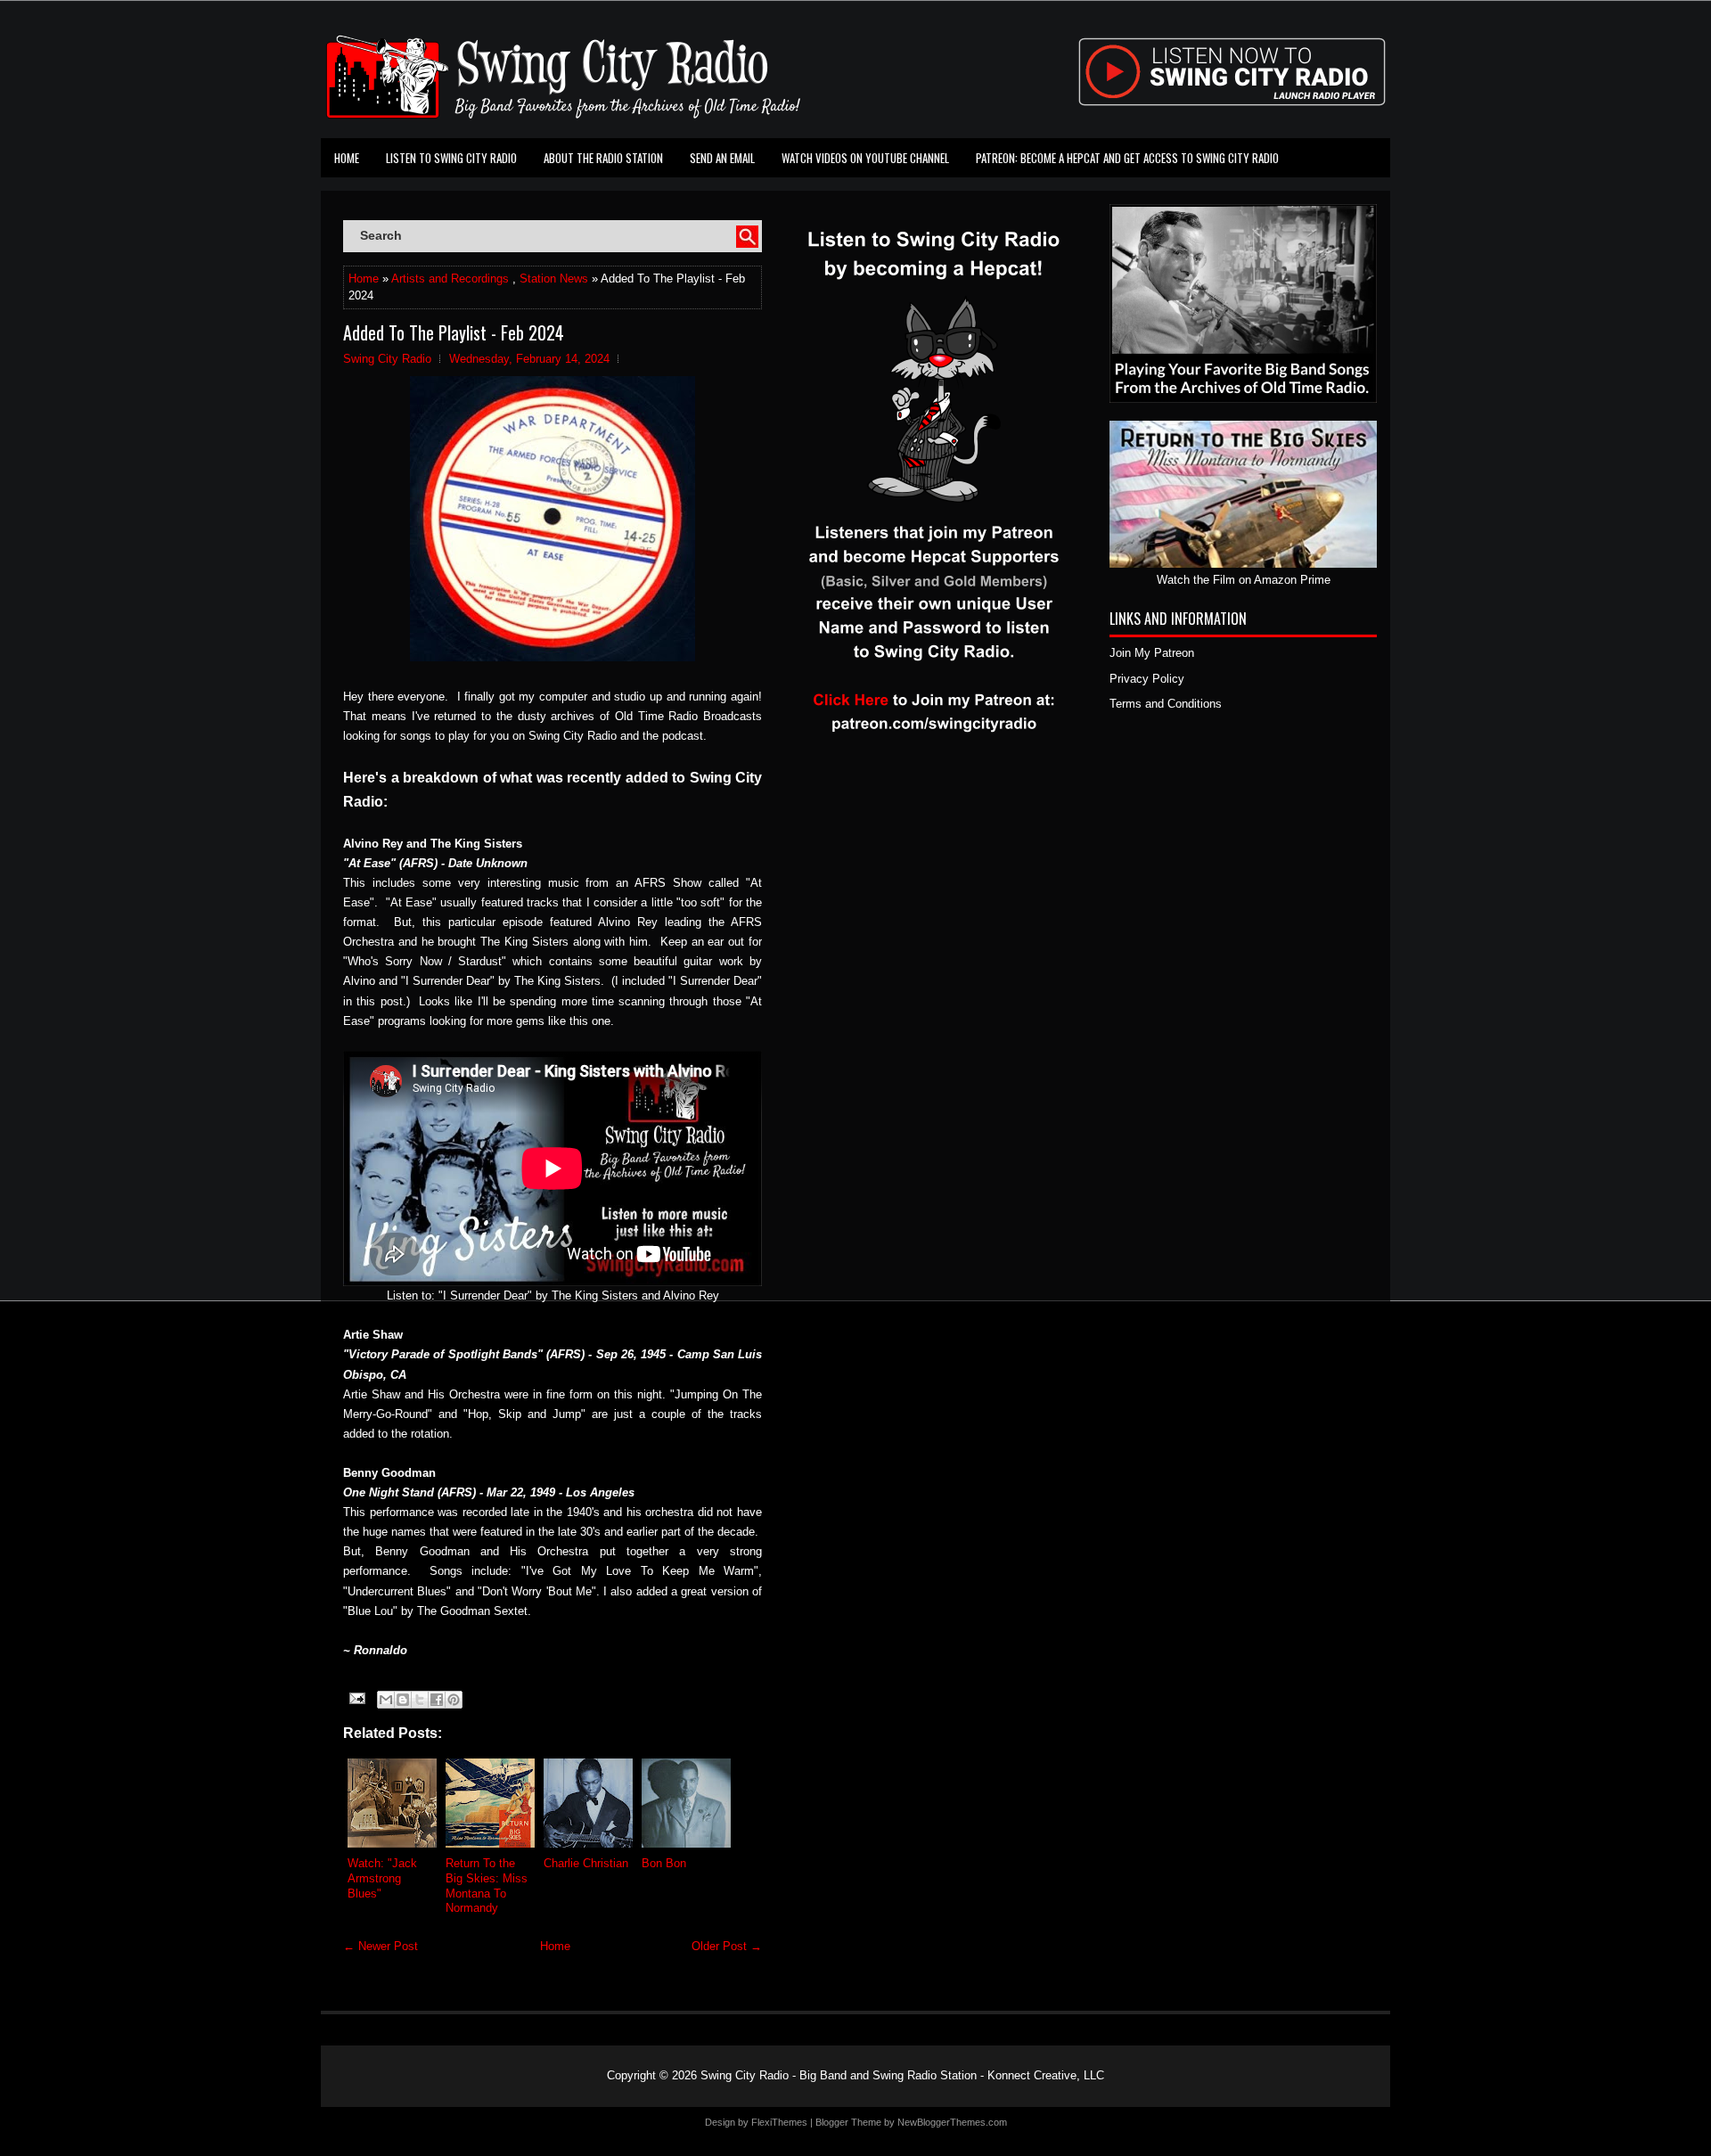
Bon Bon (664, 1863)
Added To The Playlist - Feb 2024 (454, 332)
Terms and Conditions (1166, 704)
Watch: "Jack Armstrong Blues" (382, 1878)
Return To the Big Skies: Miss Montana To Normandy (487, 1886)
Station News (554, 279)
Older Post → (727, 1946)
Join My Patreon (1152, 653)
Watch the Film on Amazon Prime (1244, 580)
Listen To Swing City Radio (451, 158)
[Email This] (386, 1700)
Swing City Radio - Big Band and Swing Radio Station (839, 2075)
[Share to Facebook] (437, 1700)
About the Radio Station (603, 158)
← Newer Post (381, 1946)
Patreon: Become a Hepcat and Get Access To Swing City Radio (1127, 158)
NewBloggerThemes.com (952, 2122)
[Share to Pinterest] (454, 1700)
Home (347, 158)
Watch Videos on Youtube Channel (865, 158)
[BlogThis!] (403, 1700)
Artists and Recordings (450, 279)
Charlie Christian (586, 1863)
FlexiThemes (779, 2122)
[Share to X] (420, 1700)
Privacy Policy (1147, 679)
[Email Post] (356, 1697)
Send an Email (722, 158)
